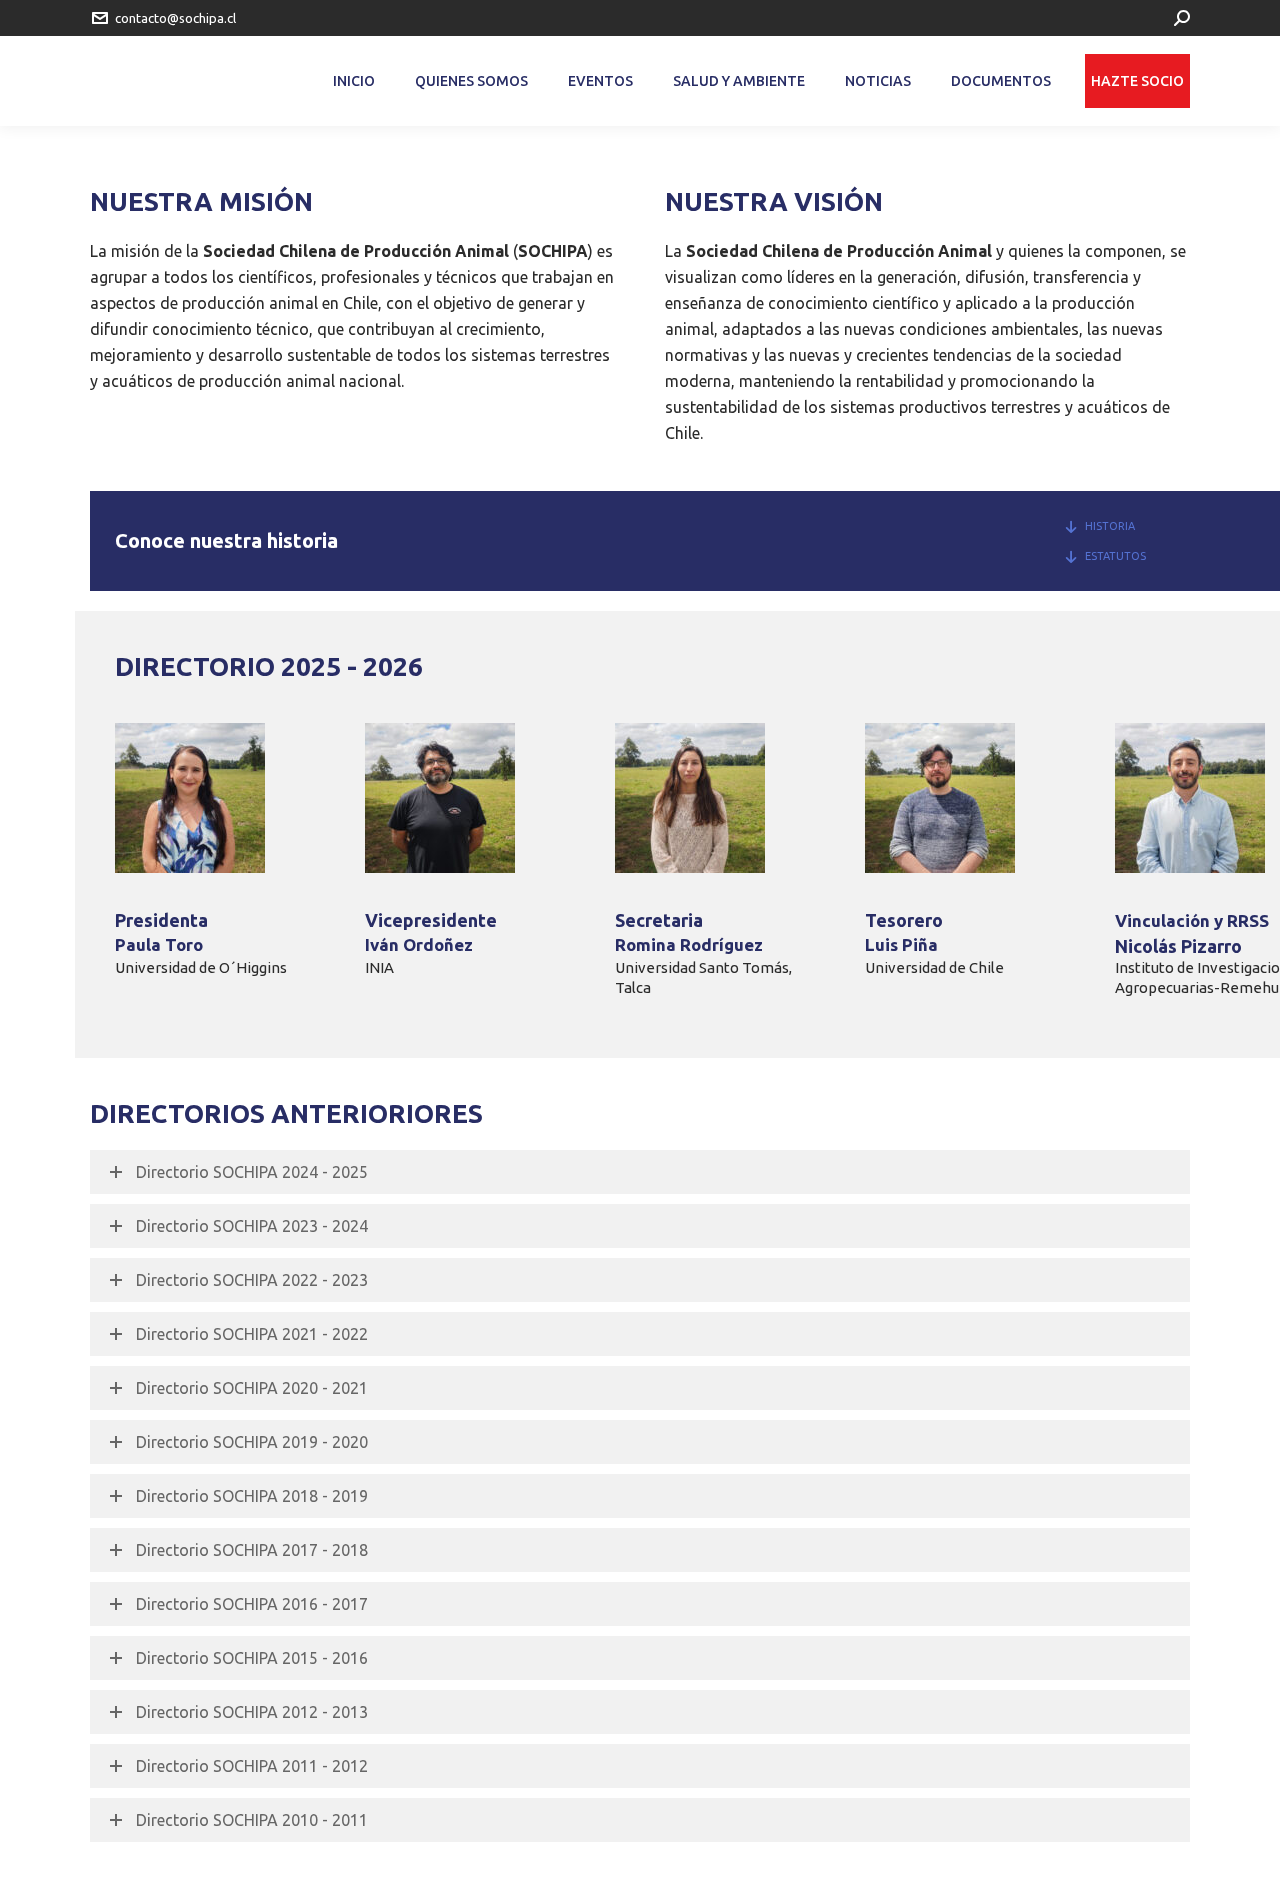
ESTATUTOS (1115, 556)
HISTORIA (1110, 526)
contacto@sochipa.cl (175, 18)
